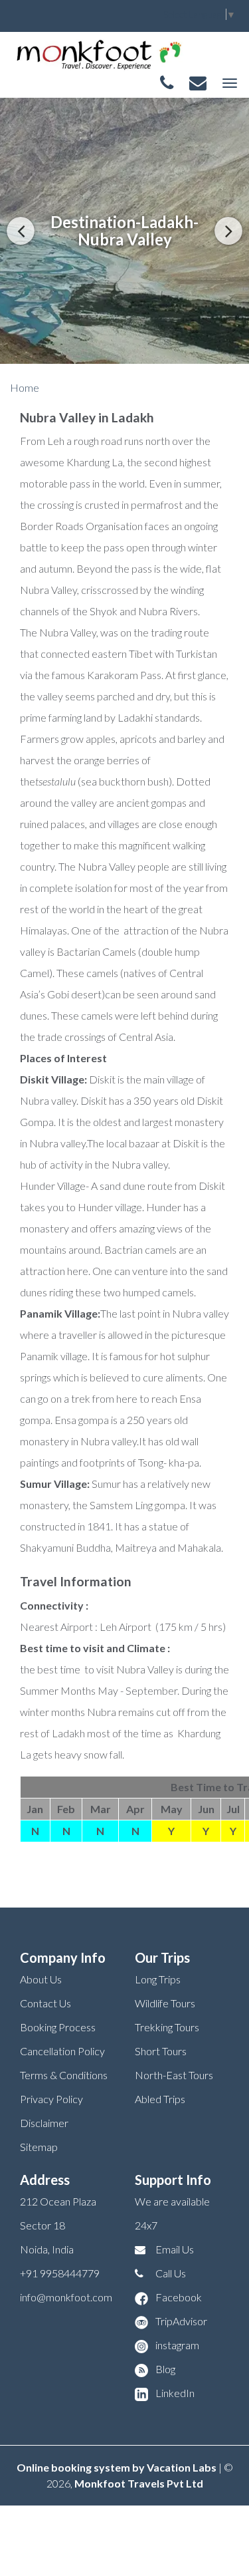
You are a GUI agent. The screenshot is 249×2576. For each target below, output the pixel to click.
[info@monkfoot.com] (198, 83)
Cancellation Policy (62, 2051)
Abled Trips (160, 2099)
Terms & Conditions (64, 2075)
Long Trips (158, 1979)
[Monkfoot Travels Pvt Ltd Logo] (98, 54)
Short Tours (161, 2051)
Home (25, 387)
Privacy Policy (51, 2099)
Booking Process (58, 2027)
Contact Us (45, 2003)
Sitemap (39, 2147)
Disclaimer (44, 2123)
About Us (41, 1979)
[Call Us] (167, 83)
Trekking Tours (167, 2027)
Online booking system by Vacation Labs (118, 2467)
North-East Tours (174, 2075)
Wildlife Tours (165, 2003)
